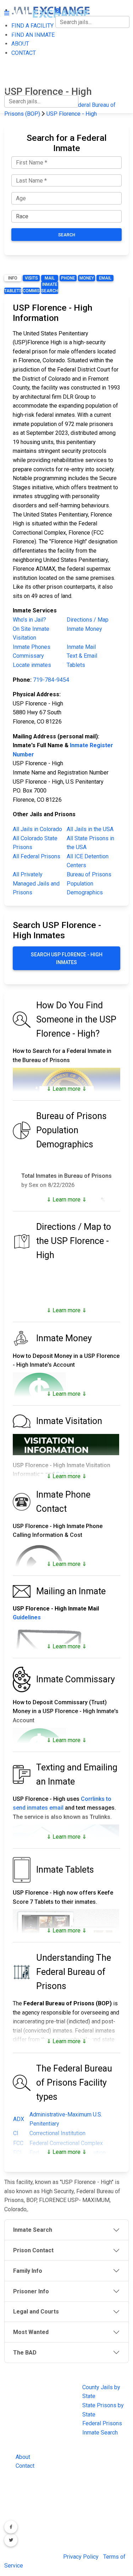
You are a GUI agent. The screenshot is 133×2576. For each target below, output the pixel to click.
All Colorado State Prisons (35, 843)
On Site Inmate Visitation (31, 633)
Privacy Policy (81, 2557)
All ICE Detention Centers (88, 861)
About (23, 2457)
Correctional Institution (57, 2133)
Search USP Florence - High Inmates (67, 958)
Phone (68, 278)
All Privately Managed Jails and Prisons (36, 883)
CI (16, 2133)
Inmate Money (84, 629)
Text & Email (82, 656)
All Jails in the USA (90, 829)
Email (105, 278)
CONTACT (16, 76)
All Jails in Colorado (37, 829)
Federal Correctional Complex (66, 2143)
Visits (31, 278)
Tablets (13, 291)
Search (67, 235)
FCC (18, 2143)
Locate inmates (32, 665)
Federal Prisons (102, 2423)
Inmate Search (50, 288)
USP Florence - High (72, 114)
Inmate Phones (32, 647)
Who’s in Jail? (29, 620)
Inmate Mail (81, 647)
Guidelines (27, 1617)
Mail (50, 278)
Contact (25, 2466)
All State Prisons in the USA (90, 843)
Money (87, 278)
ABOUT (13, 61)
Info (13, 278)
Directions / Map (88, 620)
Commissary (31, 291)
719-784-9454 (51, 680)
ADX (19, 2119)
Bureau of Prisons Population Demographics (89, 883)
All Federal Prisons (37, 856)
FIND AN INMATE (26, 47)
